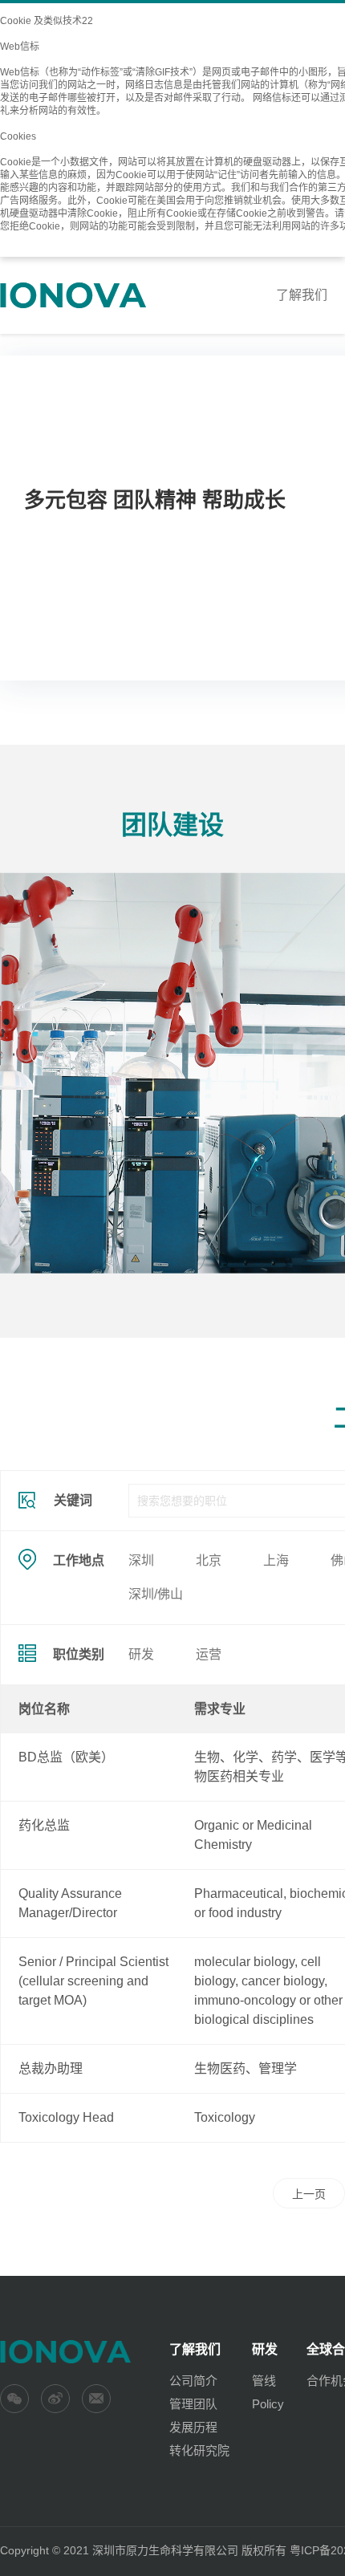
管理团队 (193, 2404)
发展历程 (193, 2427)
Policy (268, 2404)
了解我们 (302, 295)
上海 (276, 1560)
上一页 (309, 2194)
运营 (209, 1654)
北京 (209, 1560)
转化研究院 (199, 2450)
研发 (141, 1654)
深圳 (141, 1560)
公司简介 (193, 2381)
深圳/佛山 (156, 1594)
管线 (264, 2381)
